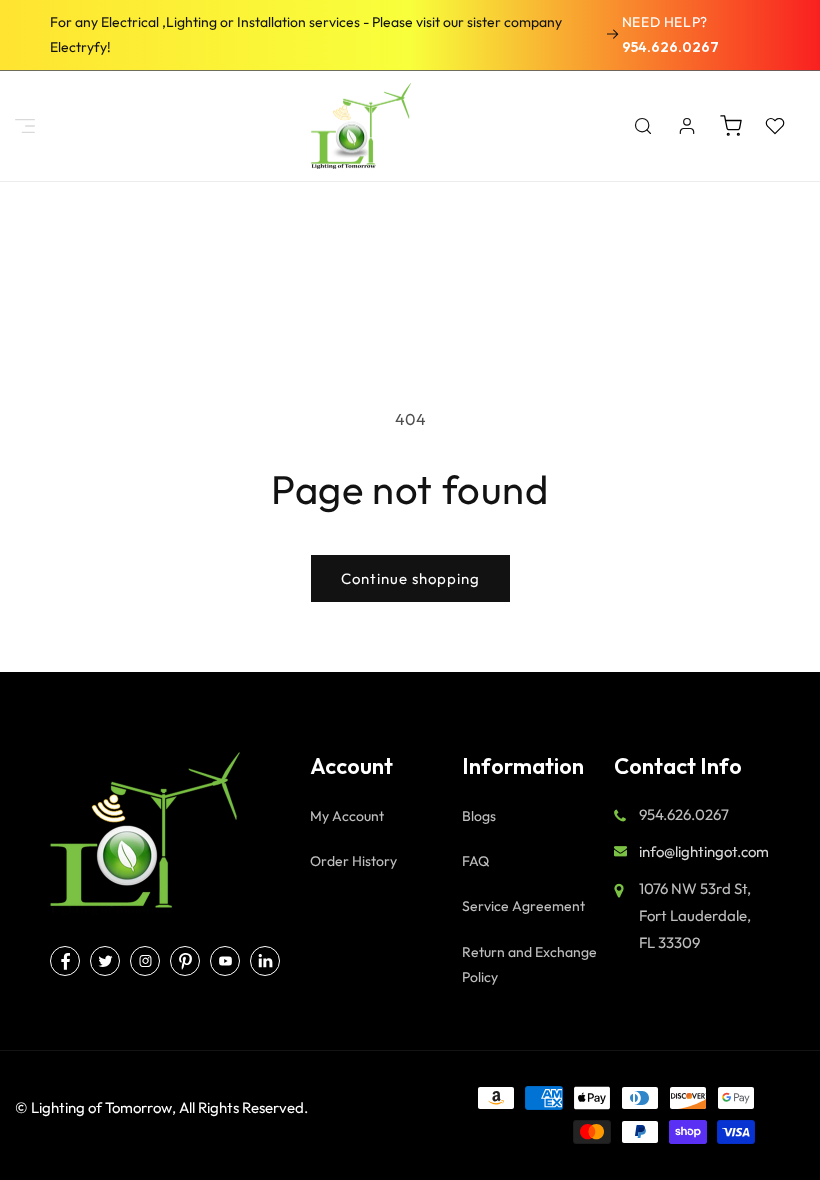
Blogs (479, 816)
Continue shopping (410, 578)
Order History (353, 861)
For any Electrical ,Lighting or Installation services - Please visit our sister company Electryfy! (306, 34)
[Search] (643, 126)
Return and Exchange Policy (529, 964)
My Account (347, 816)
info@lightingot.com (704, 851)
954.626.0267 (670, 47)
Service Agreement (523, 906)
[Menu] (25, 126)
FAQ (475, 861)
